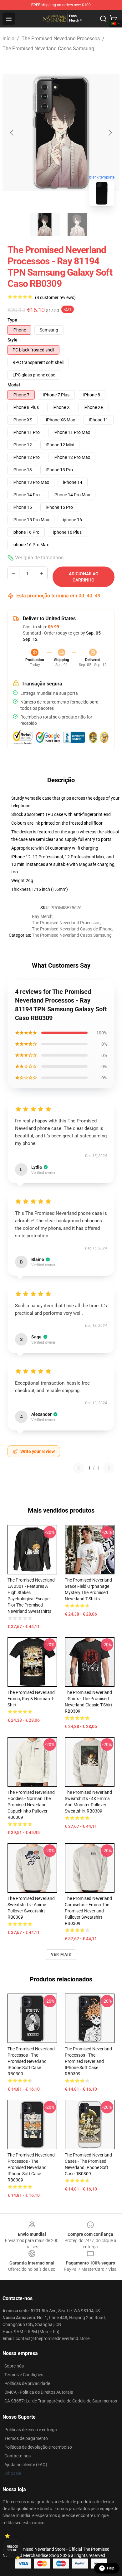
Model (14, 385)
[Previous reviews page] (79, 1468)
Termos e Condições (24, 2375)
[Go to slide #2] (77, 224)
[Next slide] (110, 133)
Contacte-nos (18, 2456)
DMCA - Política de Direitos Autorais (39, 2392)
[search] (103, 19)
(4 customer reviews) (55, 297)
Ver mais (61, 1955)
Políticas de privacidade (27, 2383)
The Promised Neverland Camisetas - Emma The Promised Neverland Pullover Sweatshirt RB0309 (88, 1911)
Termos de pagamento (26, 2438)
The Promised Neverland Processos (61, 39)
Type (12, 320)
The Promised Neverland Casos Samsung (48, 49)
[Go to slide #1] (45, 224)
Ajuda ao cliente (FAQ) (26, 2465)
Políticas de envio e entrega (31, 2430)
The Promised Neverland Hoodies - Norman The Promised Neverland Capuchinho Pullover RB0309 (31, 1805)
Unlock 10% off (13, 2548)
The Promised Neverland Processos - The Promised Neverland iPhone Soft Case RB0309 (31, 2061)
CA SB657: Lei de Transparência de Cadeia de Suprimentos (61, 2401)
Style (13, 340)
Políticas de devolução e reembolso (38, 2447)
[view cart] (113, 19)
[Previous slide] (12, 133)
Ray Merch (42, 916)
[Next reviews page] (109, 1468)
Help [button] (111, 2568)
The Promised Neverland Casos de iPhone (72, 929)
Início (8, 39)
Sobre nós (14, 2366)
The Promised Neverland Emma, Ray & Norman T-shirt (31, 1699)
